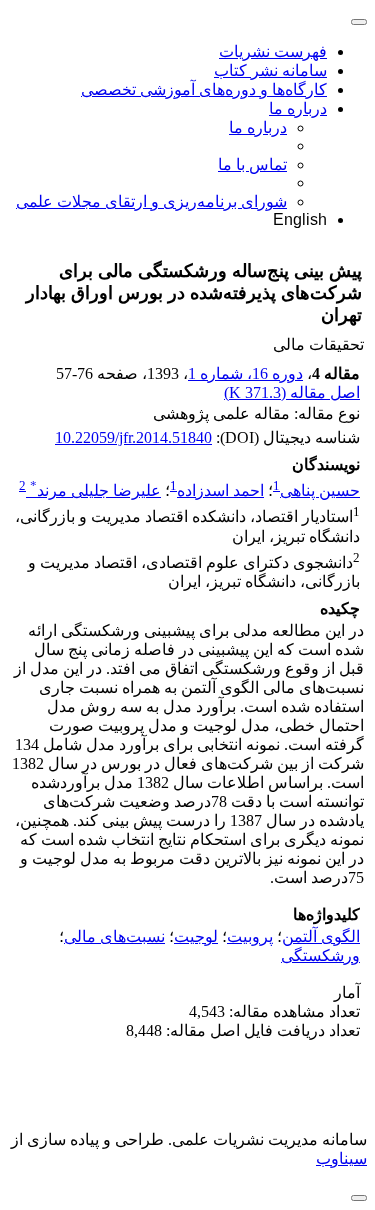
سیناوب (341, 1158)
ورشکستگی (320, 955)
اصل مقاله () (292, 392)
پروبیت (250, 936)
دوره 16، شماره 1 (245, 373)
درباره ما (298, 108)
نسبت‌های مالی (114, 936)
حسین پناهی (320, 490)
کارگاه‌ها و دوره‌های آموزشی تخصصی (204, 89)
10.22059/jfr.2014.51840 (133, 437)
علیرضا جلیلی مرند (95, 490)
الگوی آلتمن (321, 936)
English (300, 219)
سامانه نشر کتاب (270, 70)
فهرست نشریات (273, 51)
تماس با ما (252, 164)
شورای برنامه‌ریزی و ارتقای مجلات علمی (151, 201)
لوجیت (196, 936)
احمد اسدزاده (220, 490)
